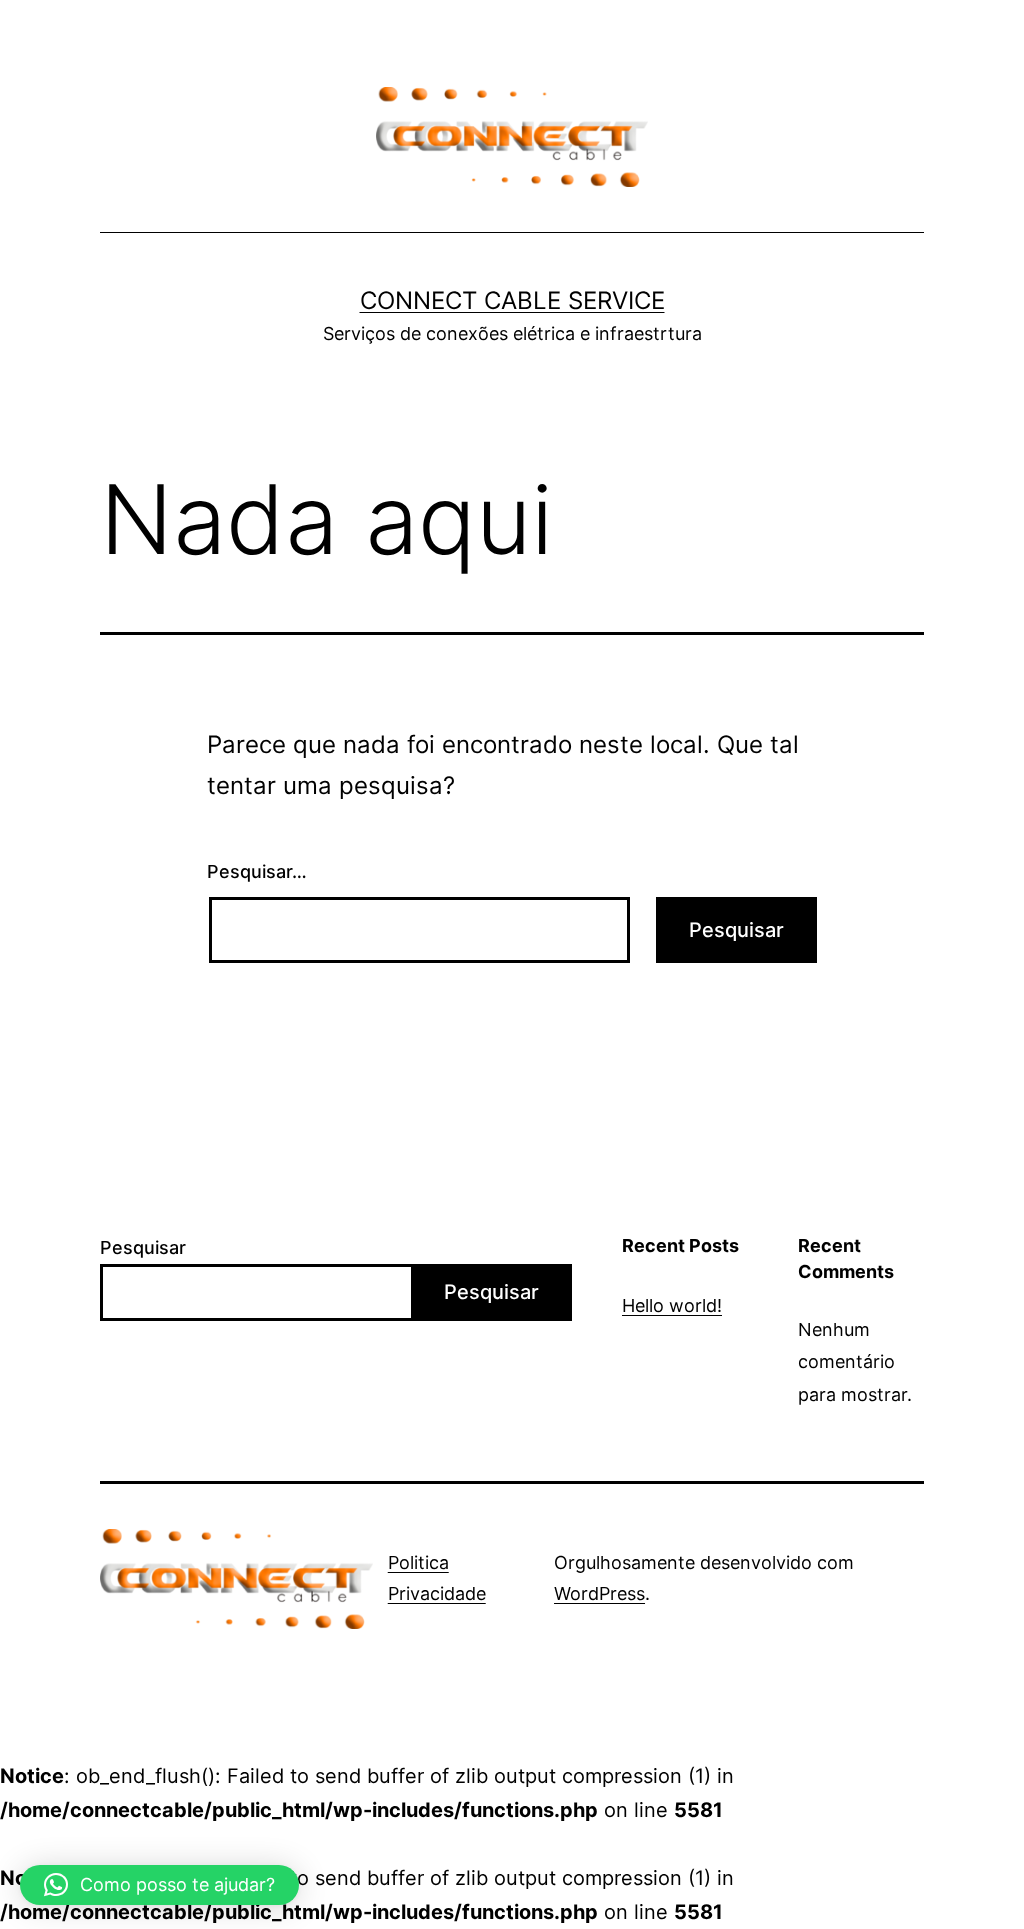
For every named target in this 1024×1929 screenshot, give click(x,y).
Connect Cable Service (512, 300)
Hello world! (672, 1305)
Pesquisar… (257, 871)
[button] (159, 1885)
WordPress (599, 1593)
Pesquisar (143, 1247)
